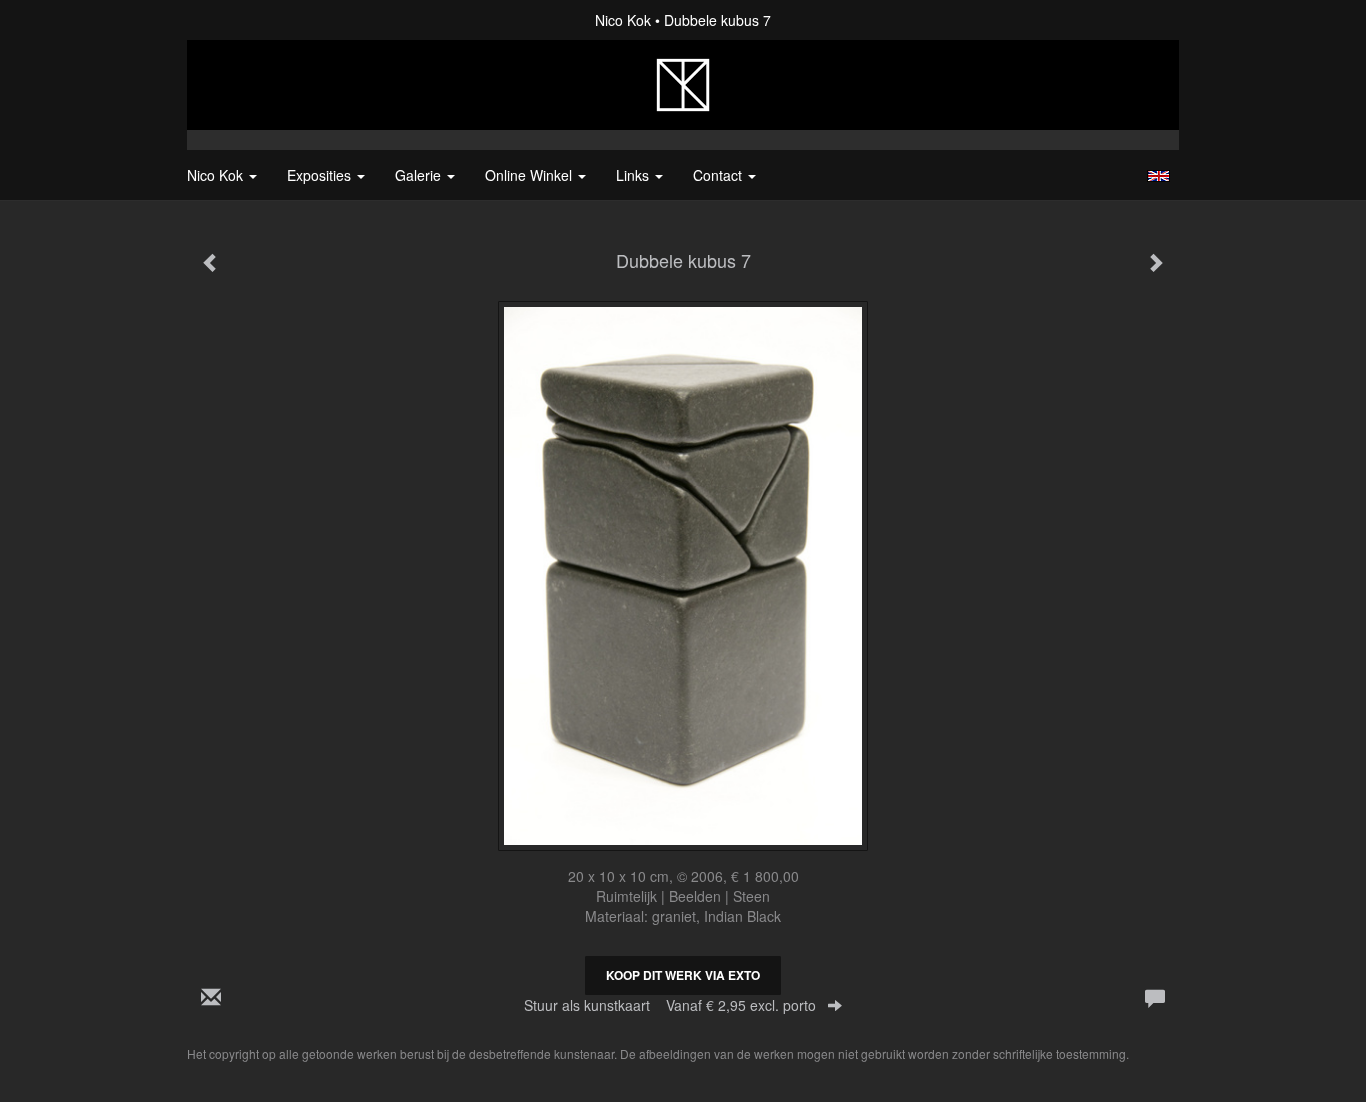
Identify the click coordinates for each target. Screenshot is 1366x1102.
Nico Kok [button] (217, 175)
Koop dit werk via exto (683, 975)
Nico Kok (623, 20)
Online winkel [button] (530, 175)
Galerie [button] (420, 175)
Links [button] (634, 175)
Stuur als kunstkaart (670, 1005)
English (1158, 176)
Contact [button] (719, 175)
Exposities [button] (321, 175)
